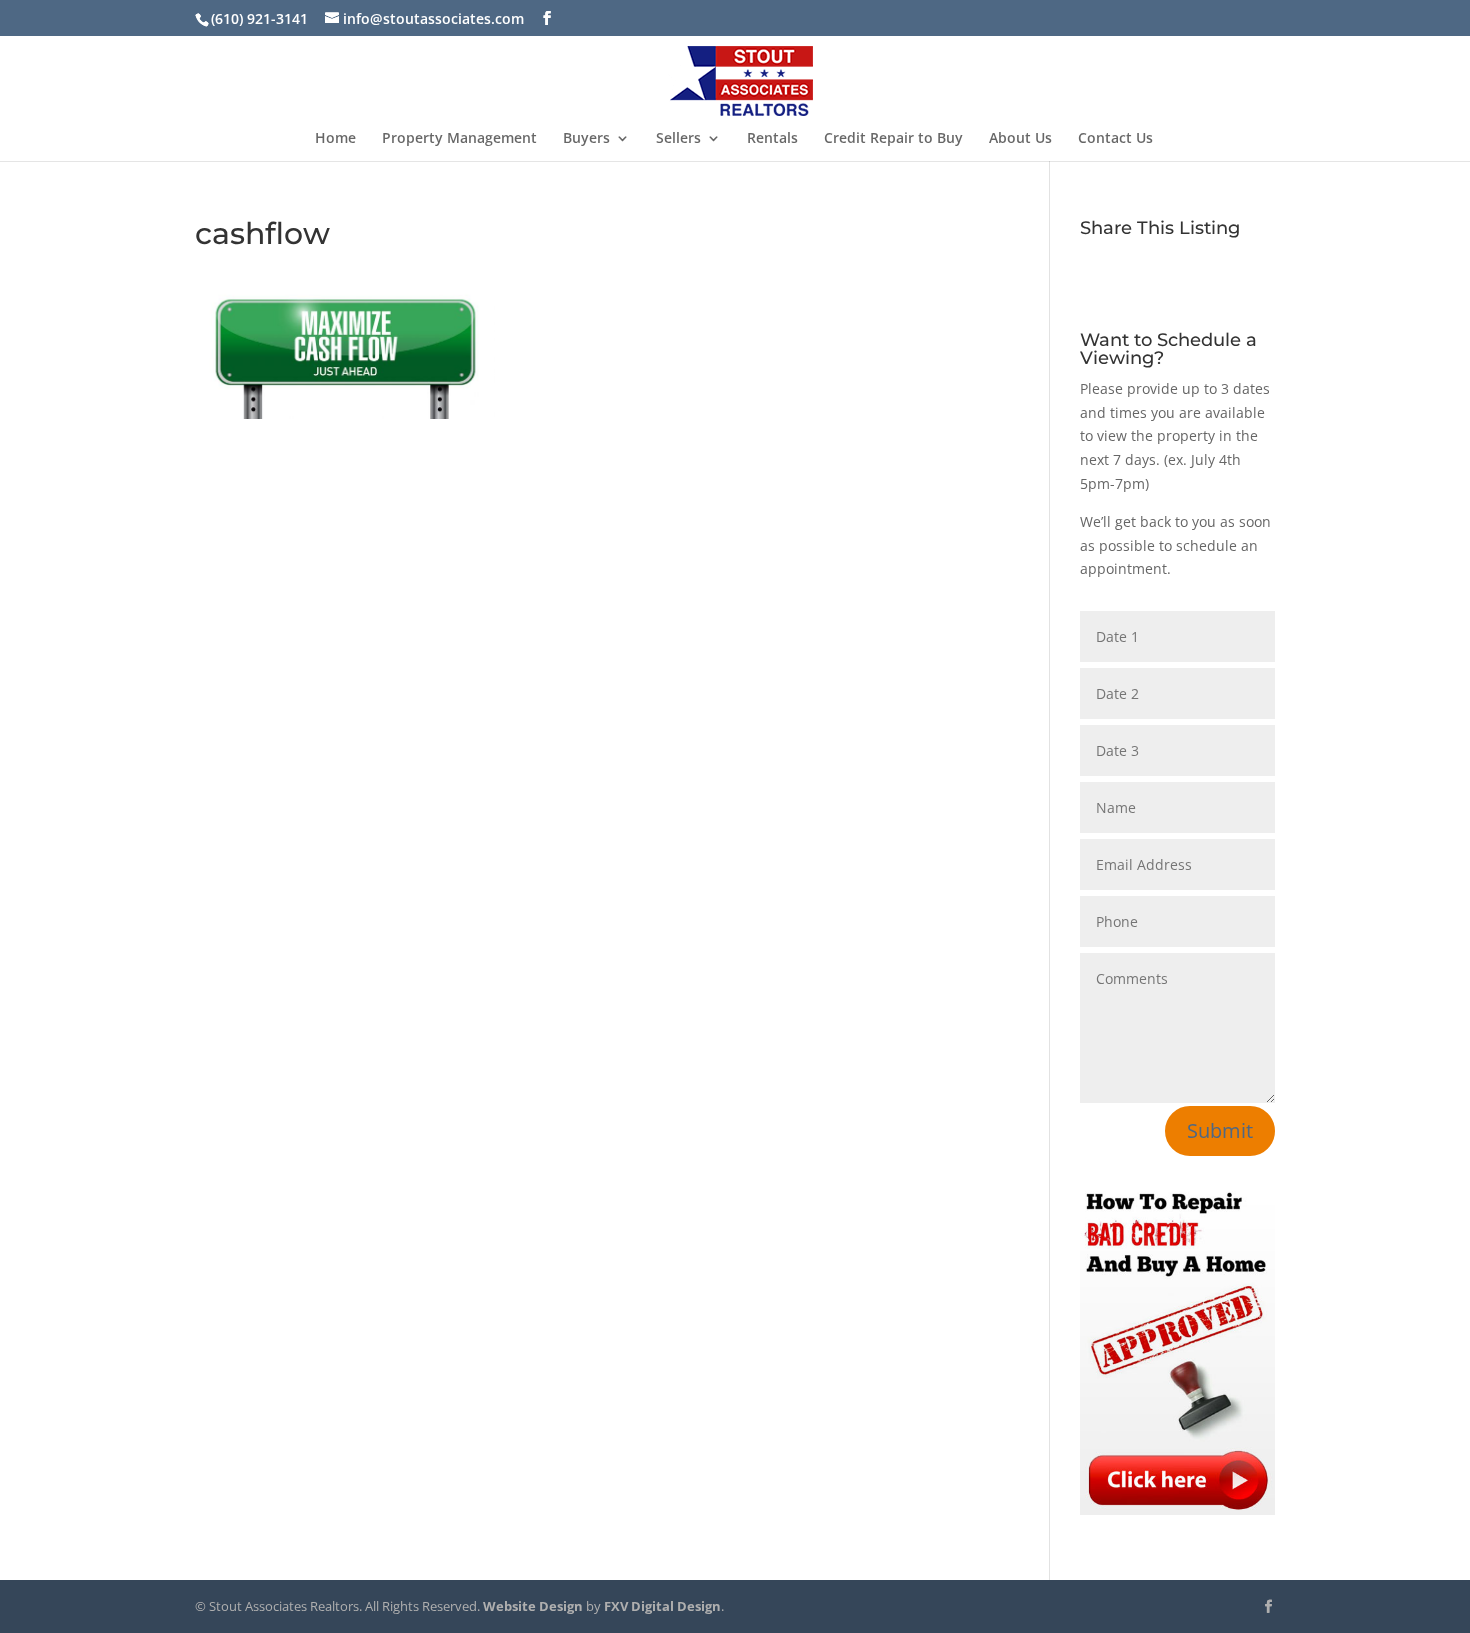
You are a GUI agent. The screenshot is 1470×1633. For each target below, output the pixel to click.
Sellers (678, 139)
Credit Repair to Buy (893, 139)
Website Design (533, 1606)
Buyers (586, 139)
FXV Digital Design (662, 1606)
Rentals (772, 139)
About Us (1020, 139)
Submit (1220, 1130)
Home (335, 139)
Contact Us (1115, 139)
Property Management (459, 139)
